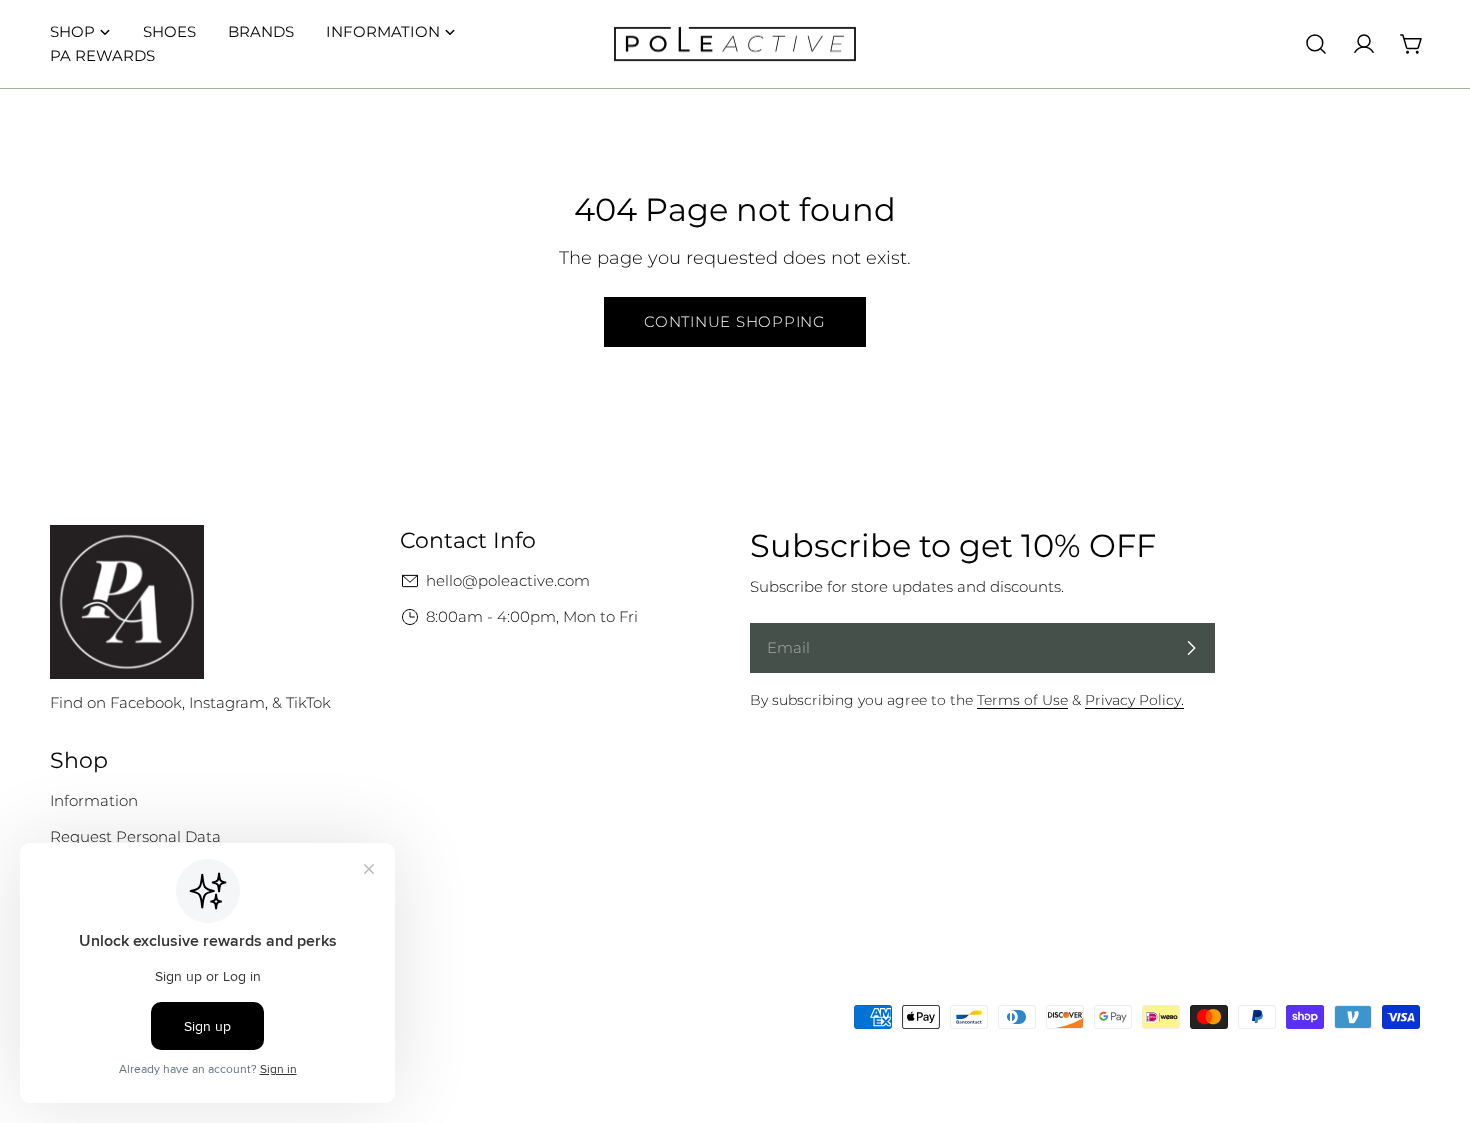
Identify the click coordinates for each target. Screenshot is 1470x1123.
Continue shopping (735, 321)
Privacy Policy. (1134, 700)
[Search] (1316, 44)
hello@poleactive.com (508, 580)
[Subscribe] (1191, 648)
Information (94, 800)
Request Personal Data (135, 836)
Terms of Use (1022, 700)
